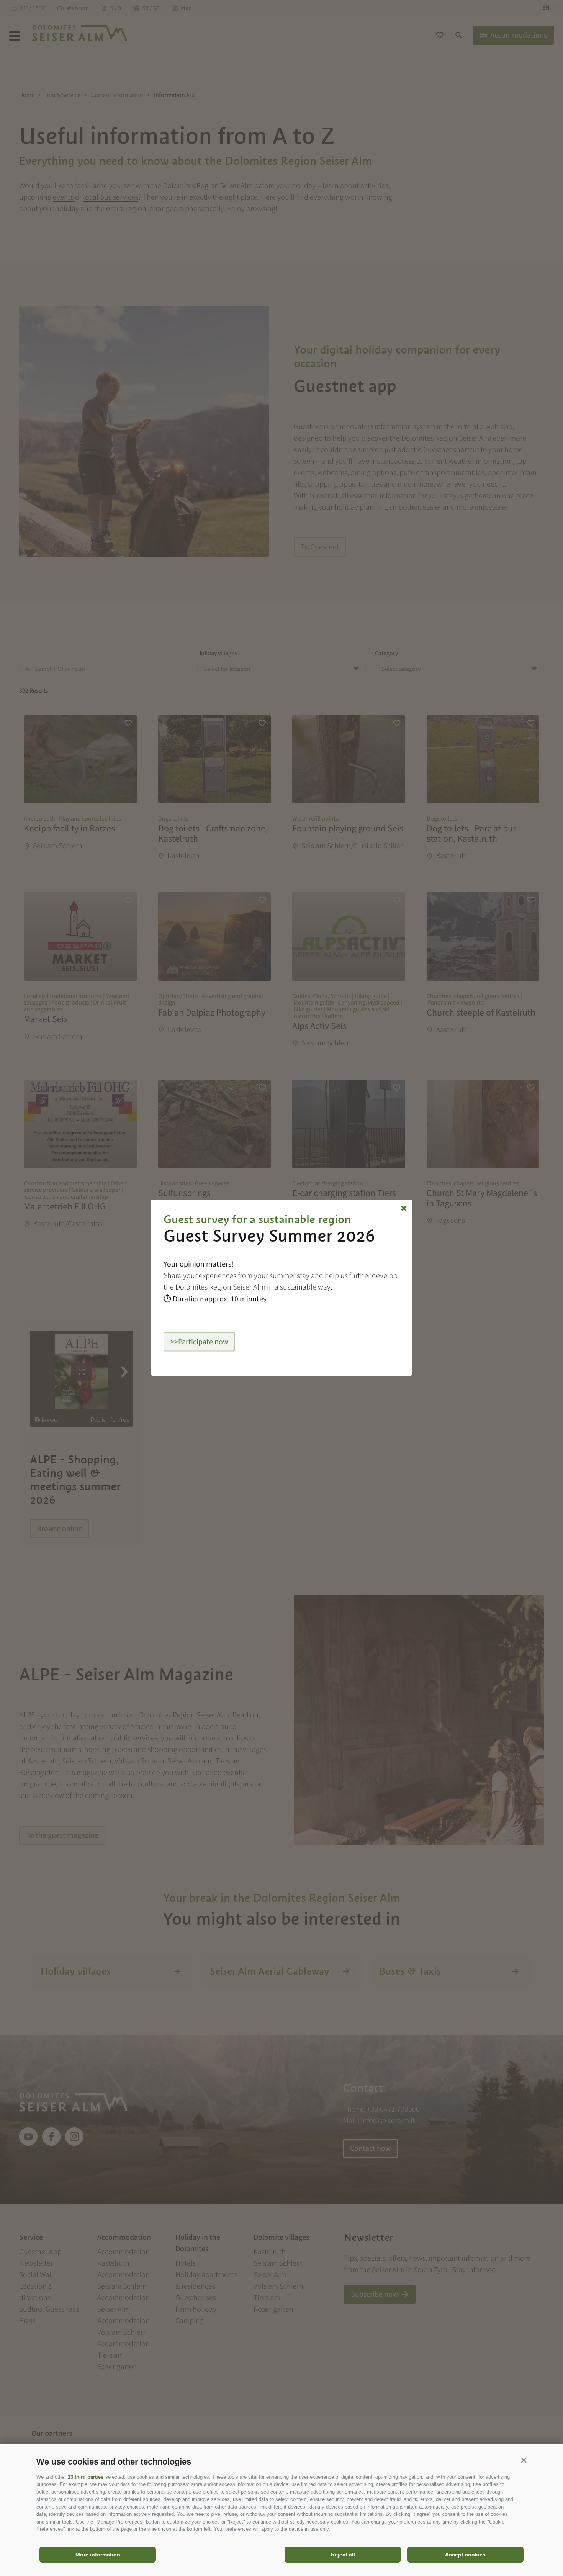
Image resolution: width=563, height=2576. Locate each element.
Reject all (343, 2555)
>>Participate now (199, 1342)
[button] (524, 2460)
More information (98, 2555)
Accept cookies (465, 2555)
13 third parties (86, 2477)
